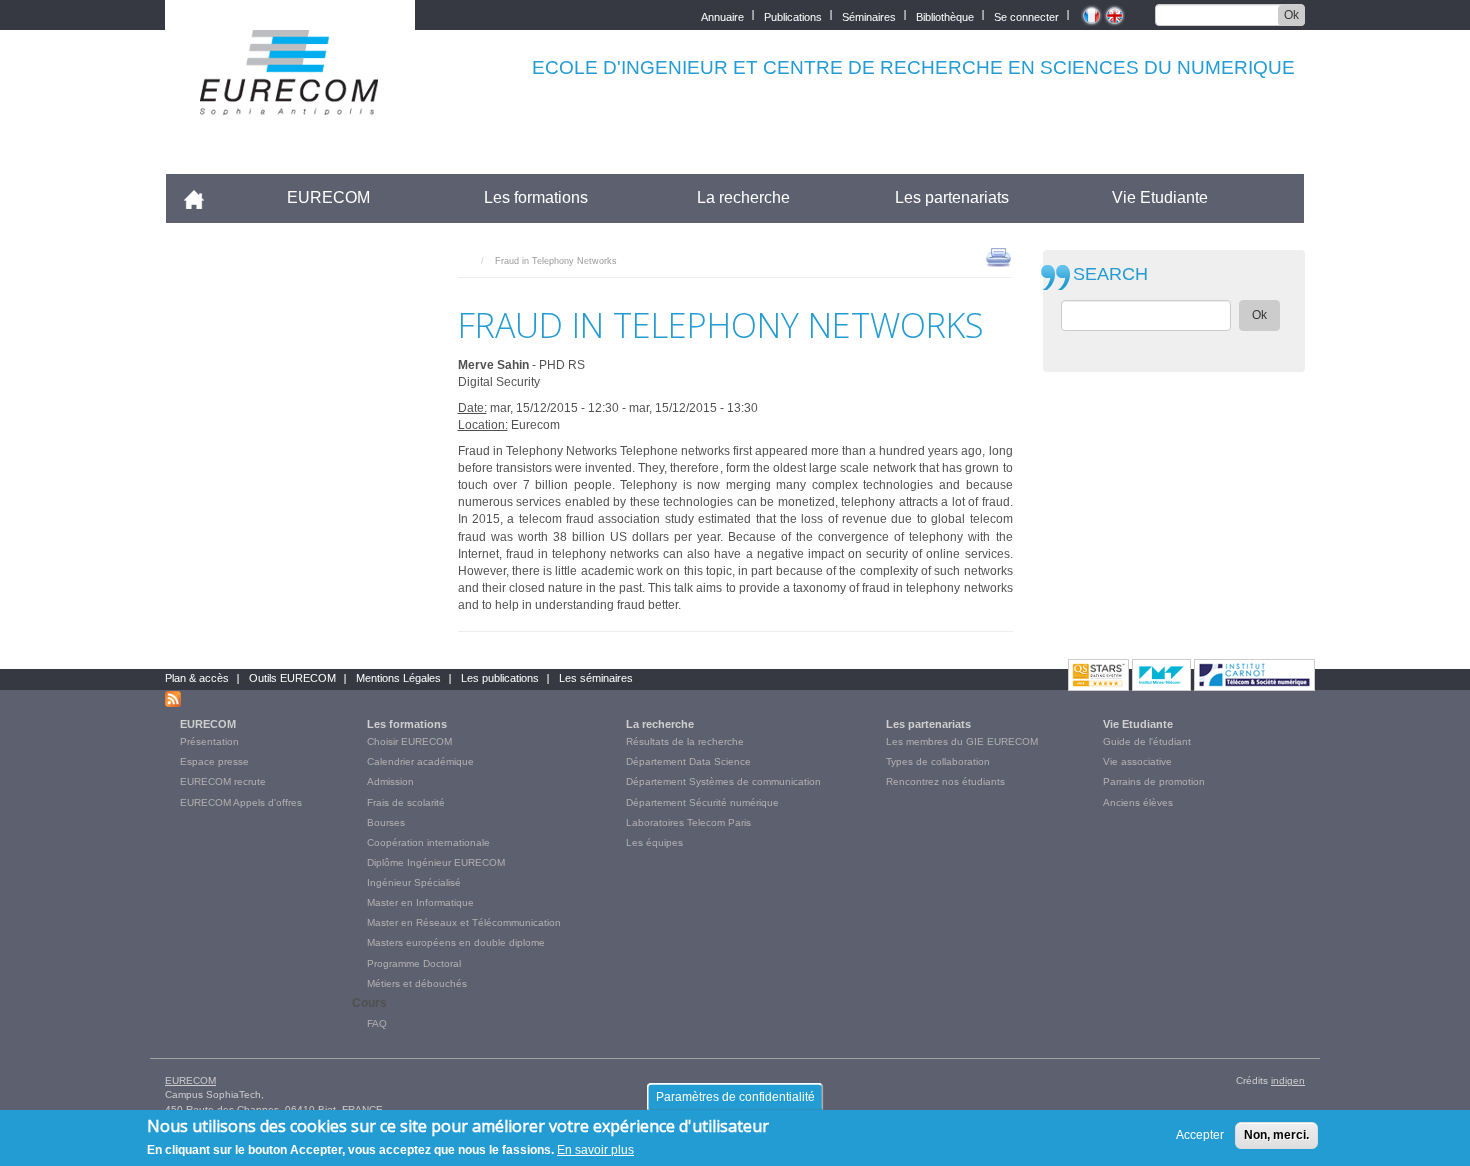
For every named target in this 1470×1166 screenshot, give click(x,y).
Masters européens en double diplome (456, 942)
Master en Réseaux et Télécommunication (464, 922)
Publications (793, 15)
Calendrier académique (420, 761)
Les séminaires (596, 678)
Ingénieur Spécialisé (414, 882)
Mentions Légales (398, 678)
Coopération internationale (428, 842)
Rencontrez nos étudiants (945, 781)
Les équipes (654, 842)
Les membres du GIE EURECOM (962, 741)
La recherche (743, 197)
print (998, 256)
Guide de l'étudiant (1147, 741)
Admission (390, 781)
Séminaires (869, 15)
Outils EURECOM (292, 678)
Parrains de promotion (1154, 781)
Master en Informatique (420, 902)
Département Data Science (688, 761)
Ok (1291, 15)
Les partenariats (952, 197)
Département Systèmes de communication (723, 781)
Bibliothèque (945, 15)
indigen (1288, 1080)
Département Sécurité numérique (702, 802)
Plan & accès (197, 678)
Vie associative (1137, 761)
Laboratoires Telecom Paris (688, 822)
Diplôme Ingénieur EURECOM (436, 862)
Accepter (1200, 1135)
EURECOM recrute (223, 781)
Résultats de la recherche (685, 741)
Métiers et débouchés (417, 983)
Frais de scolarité (406, 802)
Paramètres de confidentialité (735, 1097)
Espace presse (214, 761)
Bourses (386, 822)
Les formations (536, 197)
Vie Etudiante (1160, 197)
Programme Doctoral (414, 963)
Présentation (209, 741)
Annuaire (722, 15)
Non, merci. (1276, 1135)
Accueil (202, 197)
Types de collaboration (938, 761)
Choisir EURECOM (409, 741)
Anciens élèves (1138, 802)
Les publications (500, 678)
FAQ (377, 1023)
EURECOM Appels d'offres (241, 802)
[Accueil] (290, 101)
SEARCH (1110, 274)
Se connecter (1026, 15)
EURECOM (328, 197)
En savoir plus (595, 1150)
